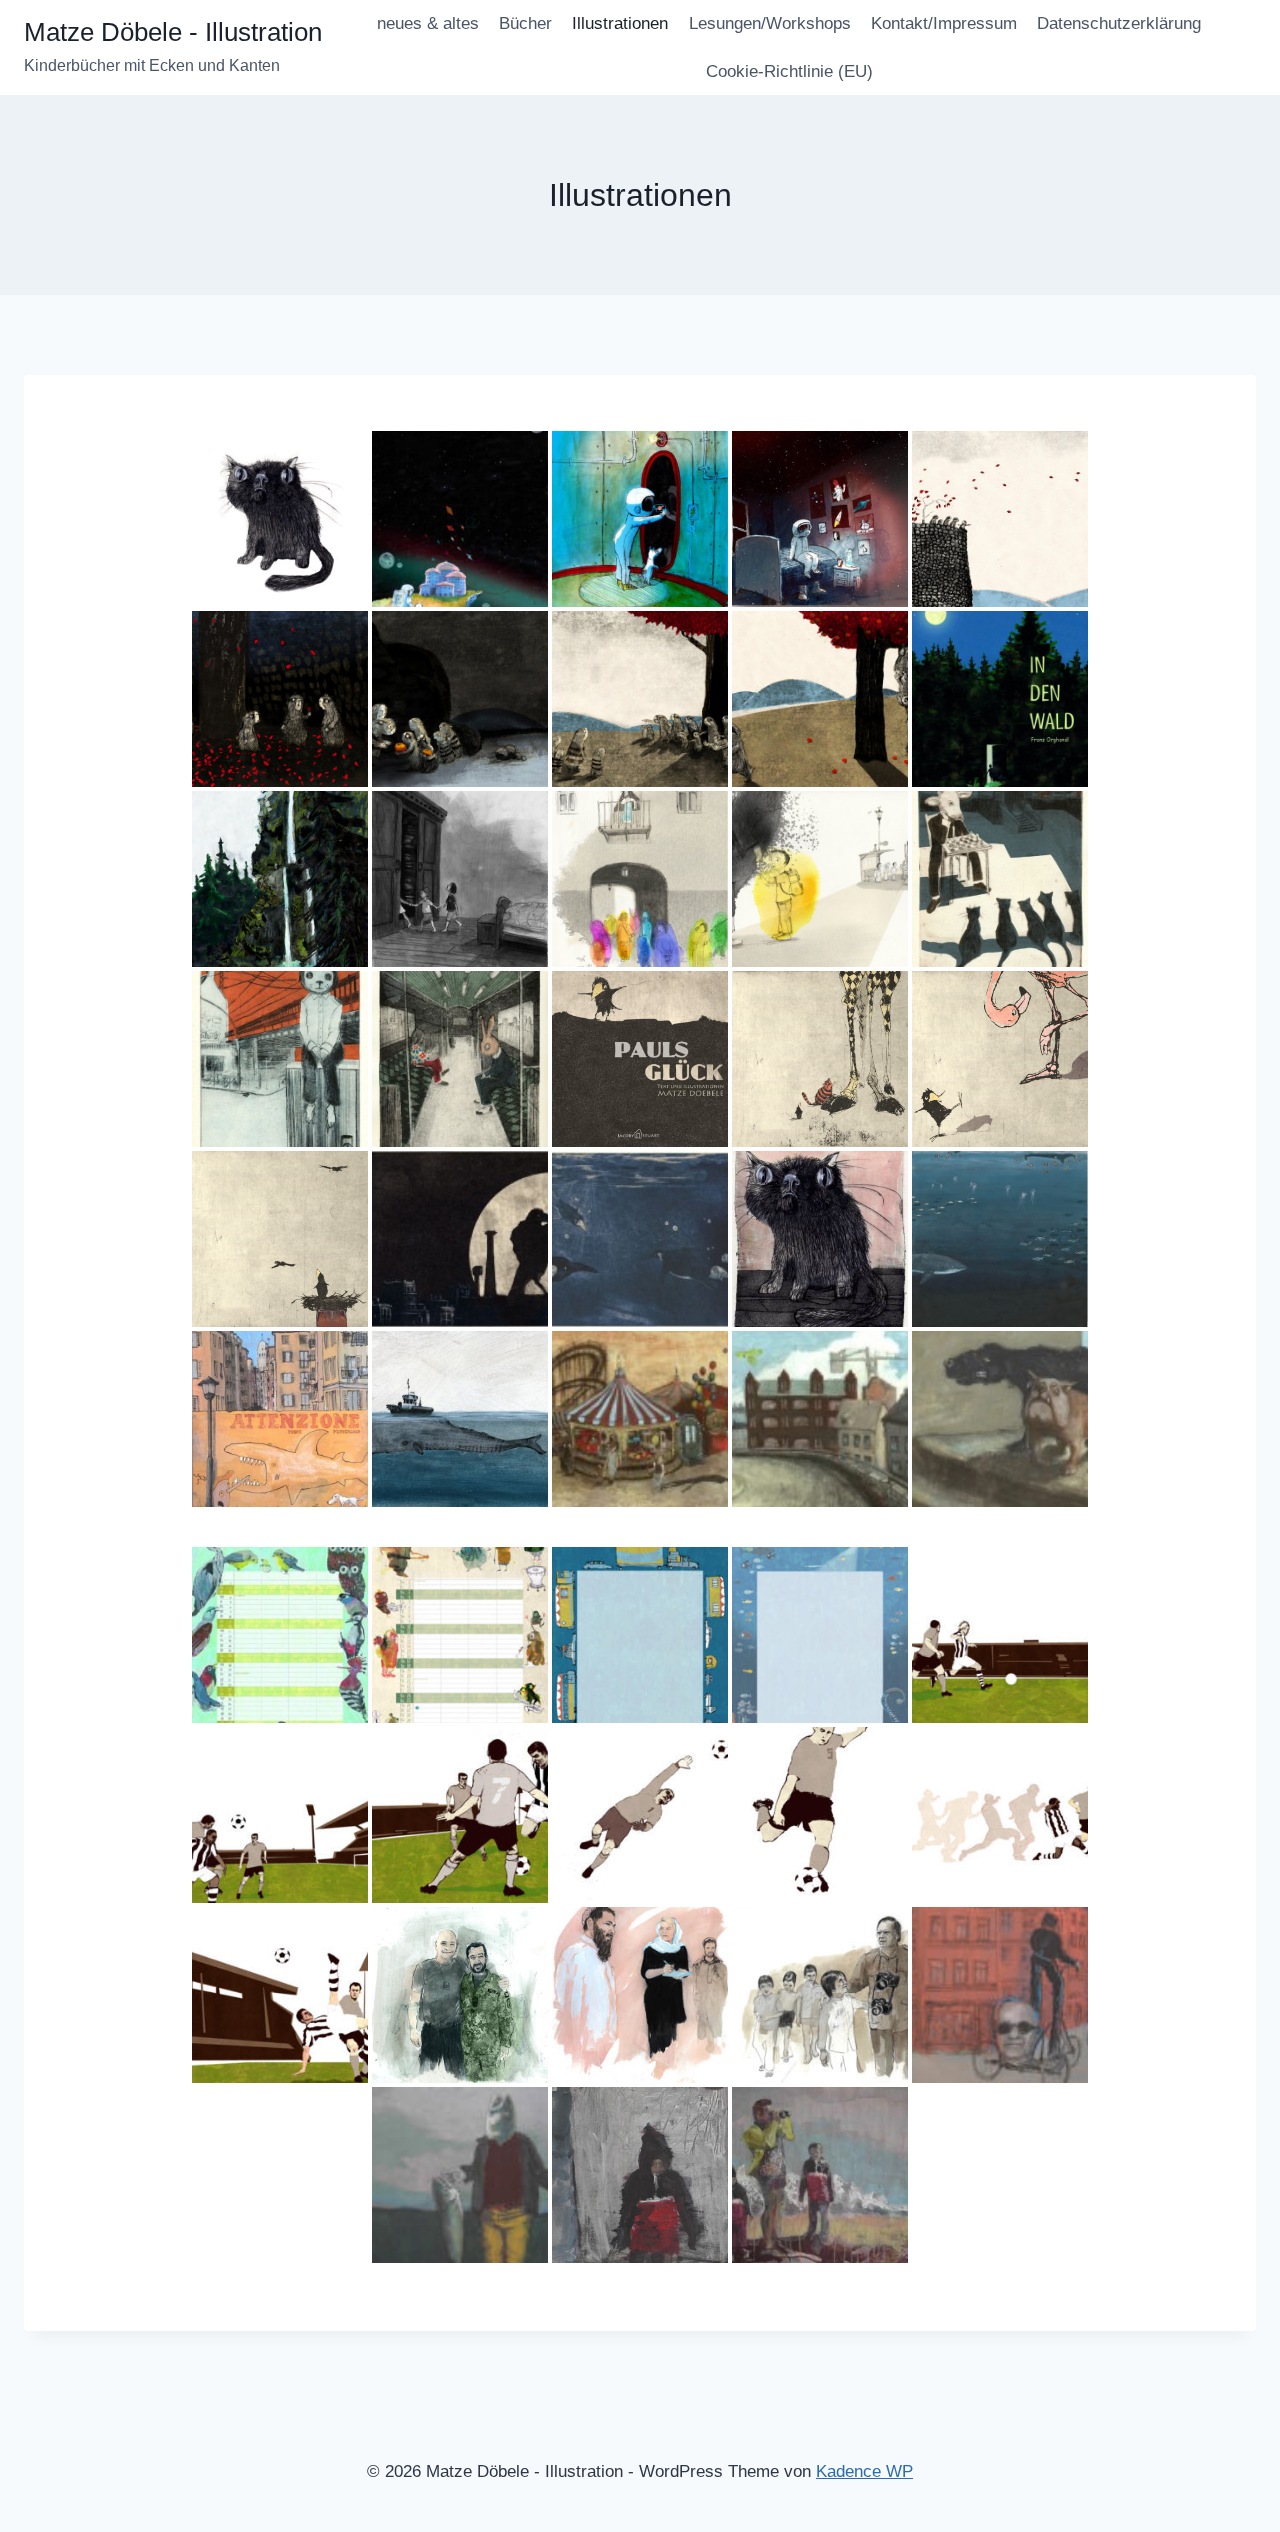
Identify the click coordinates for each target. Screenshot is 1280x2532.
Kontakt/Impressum (944, 23)
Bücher (525, 23)
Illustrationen (620, 23)
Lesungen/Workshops (770, 23)
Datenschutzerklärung (1119, 23)
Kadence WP (864, 2471)
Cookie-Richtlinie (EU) (789, 71)
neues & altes (428, 23)
